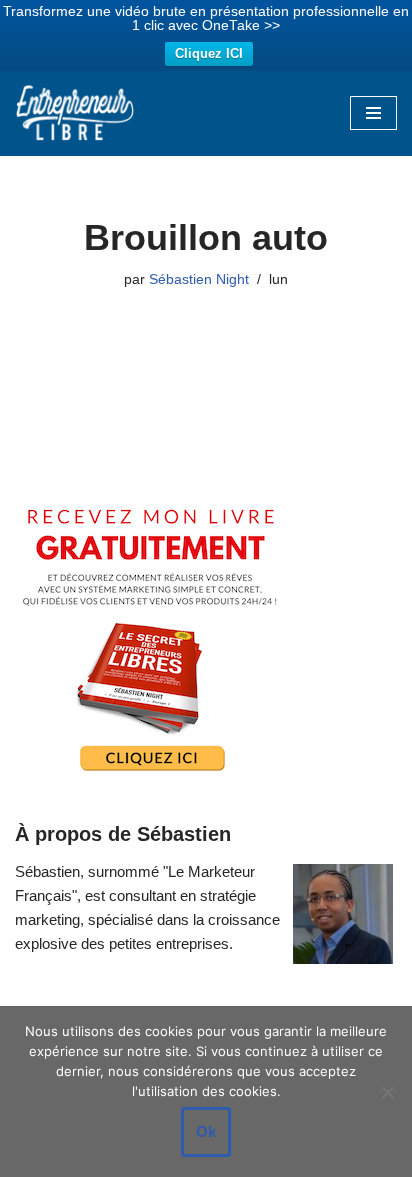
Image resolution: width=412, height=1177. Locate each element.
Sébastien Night (199, 279)
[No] (387, 1092)
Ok (206, 1131)
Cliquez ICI (209, 53)
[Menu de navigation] (373, 113)
